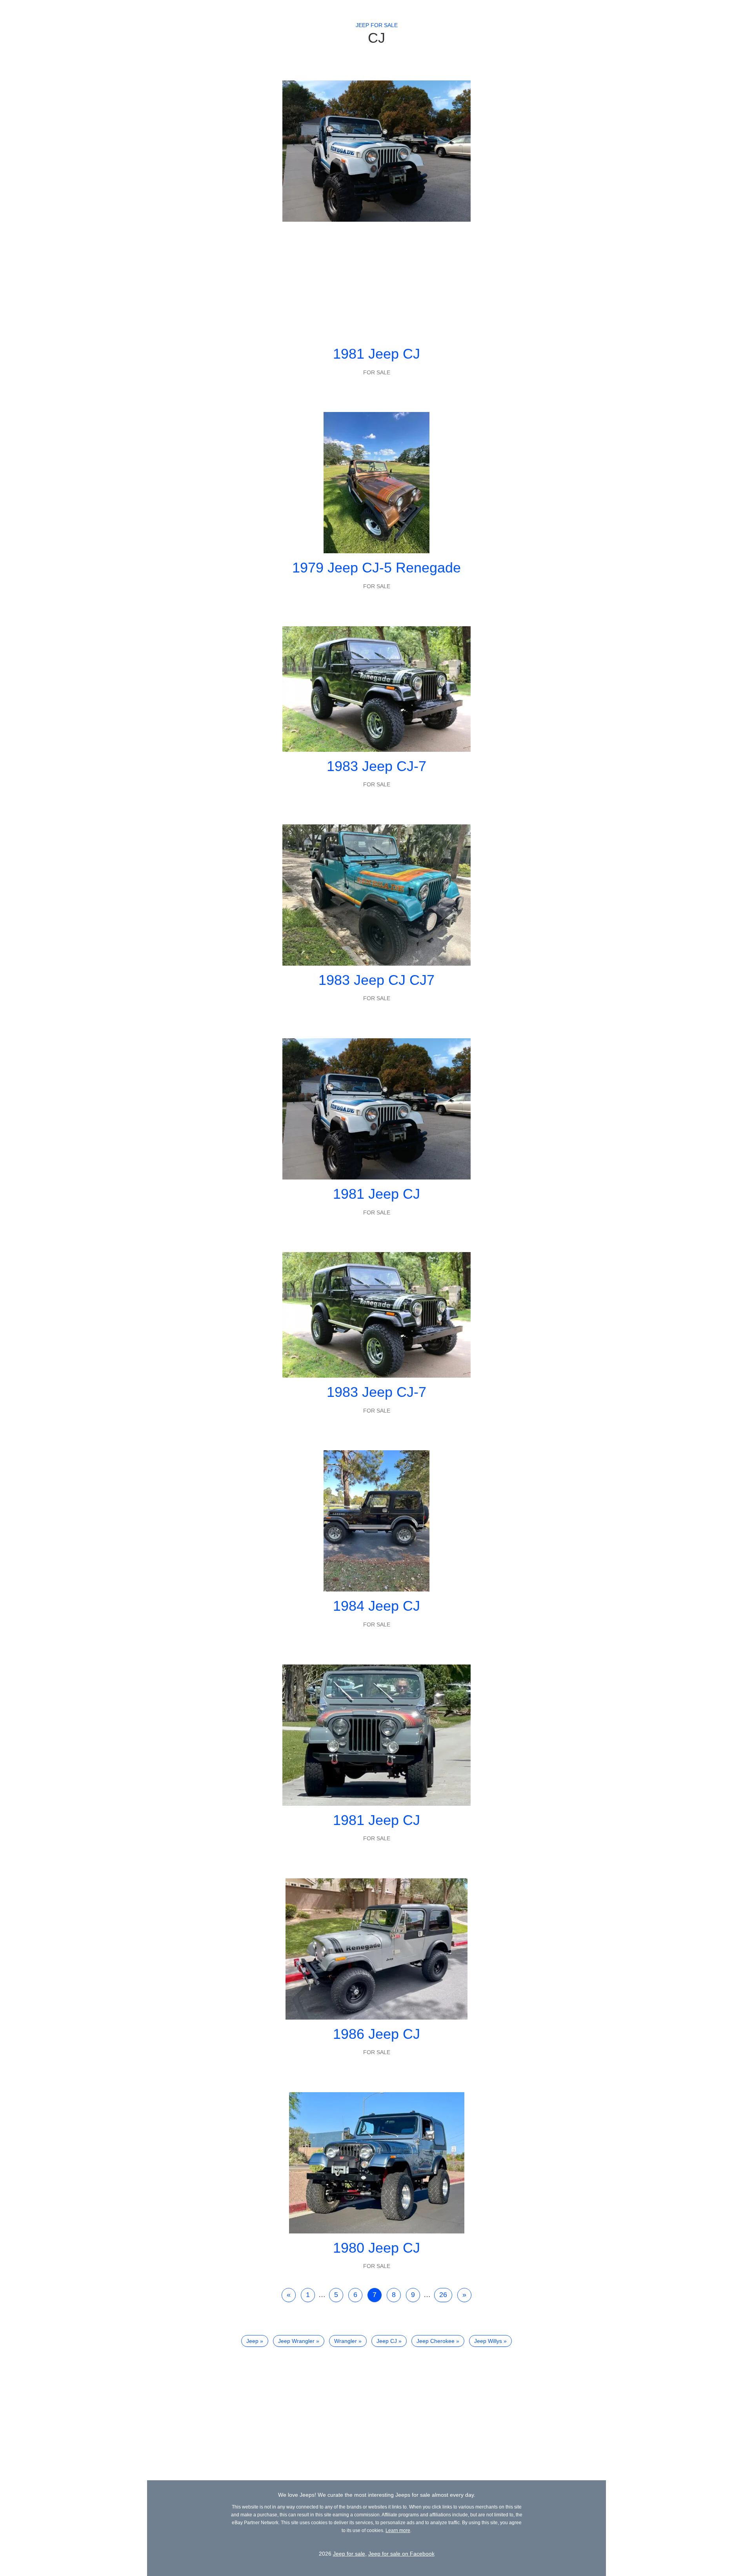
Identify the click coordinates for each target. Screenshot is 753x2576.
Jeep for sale (377, 25)
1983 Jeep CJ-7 (376, 766)
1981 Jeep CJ (376, 354)
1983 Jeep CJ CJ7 (376, 980)
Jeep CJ (387, 2341)
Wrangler (346, 2341)
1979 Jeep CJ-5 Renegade (376, 568)
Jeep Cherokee (436, 2341)
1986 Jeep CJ (376, 2034)
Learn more (398, 2530)
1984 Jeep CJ (376, 1606)
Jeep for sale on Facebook (401, 2554)
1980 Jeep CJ (376, 2248)
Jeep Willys (488, 2341)
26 (443, 2295)
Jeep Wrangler (296, 2341)
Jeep (252, 2341)
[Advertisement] (376, 281)
